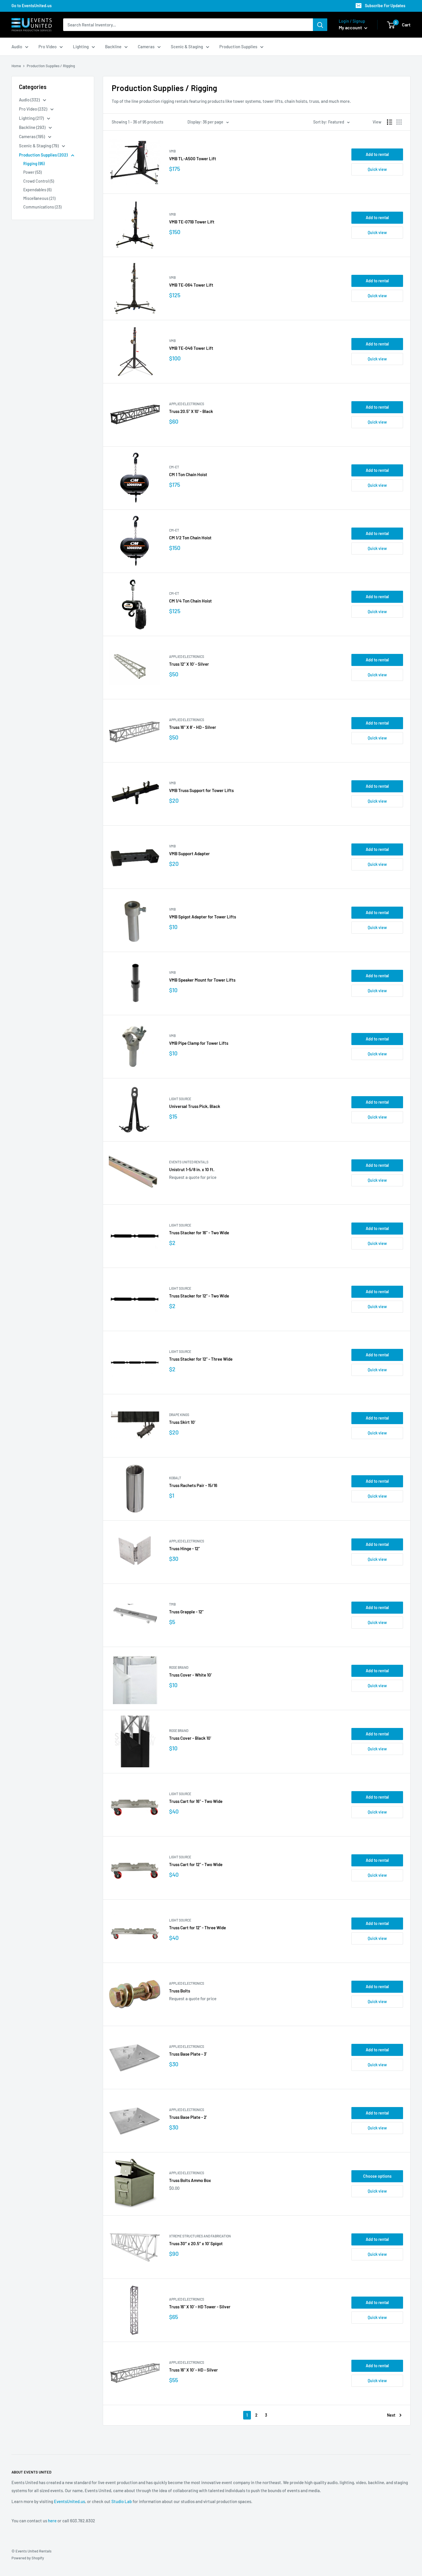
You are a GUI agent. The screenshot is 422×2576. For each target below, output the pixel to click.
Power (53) (32, 172)
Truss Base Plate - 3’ (188, 2054)
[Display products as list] (390, 122)
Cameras (146, 47)
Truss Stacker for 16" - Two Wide (199, 1233)
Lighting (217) (32, 118)
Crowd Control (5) (39, 181)
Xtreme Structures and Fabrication (200, 2236)
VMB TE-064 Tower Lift (191, 285)
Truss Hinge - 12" (184, 1548)
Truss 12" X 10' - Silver (189, 664)
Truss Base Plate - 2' (188, 2117)
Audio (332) (30, 100)
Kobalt (175, 1478)
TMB (172, 1604)
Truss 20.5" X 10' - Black (191, 411)
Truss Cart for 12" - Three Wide (198, 1928)
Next (391, 2415)
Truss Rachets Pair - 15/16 (193, 1485)
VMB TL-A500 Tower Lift (193, 159)
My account (351, 27)
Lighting (81, 47)
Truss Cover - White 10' (190, 1675)
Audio (17, 47)
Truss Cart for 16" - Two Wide (196, 1801)
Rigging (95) (34, 164)
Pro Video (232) (33, 109)
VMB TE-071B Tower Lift (192, 222)
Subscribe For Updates (385, 6)
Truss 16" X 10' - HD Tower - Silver (200, 2307)
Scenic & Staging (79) (39, 146)
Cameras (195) (32, 136)
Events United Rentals (189, 1162)
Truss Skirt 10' (182, 1422)
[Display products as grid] (399, 122)
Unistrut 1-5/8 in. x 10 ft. (192, 1169)
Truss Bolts (180, 1991)
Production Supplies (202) (44, 155)
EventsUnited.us (69, 2501)
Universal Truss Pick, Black (195, 1106)
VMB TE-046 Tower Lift (191, 348)
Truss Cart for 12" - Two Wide (196, 1864)
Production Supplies (238, 47)
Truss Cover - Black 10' (190, 1738)
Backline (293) (33, 127)
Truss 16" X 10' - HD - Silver (193, 2370)
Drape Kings (179, 1415)
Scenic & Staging (187, 47)
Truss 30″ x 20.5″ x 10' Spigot (196, 2243)
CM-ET (174, 467)
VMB (172, 151)
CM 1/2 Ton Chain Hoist (190, 538)
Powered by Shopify (28, 2558)
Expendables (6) (37, 190)
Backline (113, 47)
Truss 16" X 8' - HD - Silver (193, 727)
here (52, 2521)
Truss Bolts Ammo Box (190, 2180)
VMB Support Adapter (189, 853)
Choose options (377, 2176)
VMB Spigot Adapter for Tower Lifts (203, 917)
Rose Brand (179, 1667)
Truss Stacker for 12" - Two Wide (199, 1296)
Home (16, 66)
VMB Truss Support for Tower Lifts (201, 790)
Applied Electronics (187, 404)
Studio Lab (122, 2501)
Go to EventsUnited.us (32, 6)
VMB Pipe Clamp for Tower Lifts (199, 1043)
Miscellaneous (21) (39, 198)
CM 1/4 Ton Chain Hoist (190, 601)
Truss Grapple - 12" (186, 1612)
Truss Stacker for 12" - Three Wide (201, 1359)
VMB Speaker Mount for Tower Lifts (202, 980)
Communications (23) (42, 207)
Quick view (377, 169)
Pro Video (48, 47)
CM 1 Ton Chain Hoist (188, 474)
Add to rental (377, 154)
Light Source (180, 1099)
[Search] (320, 25)
